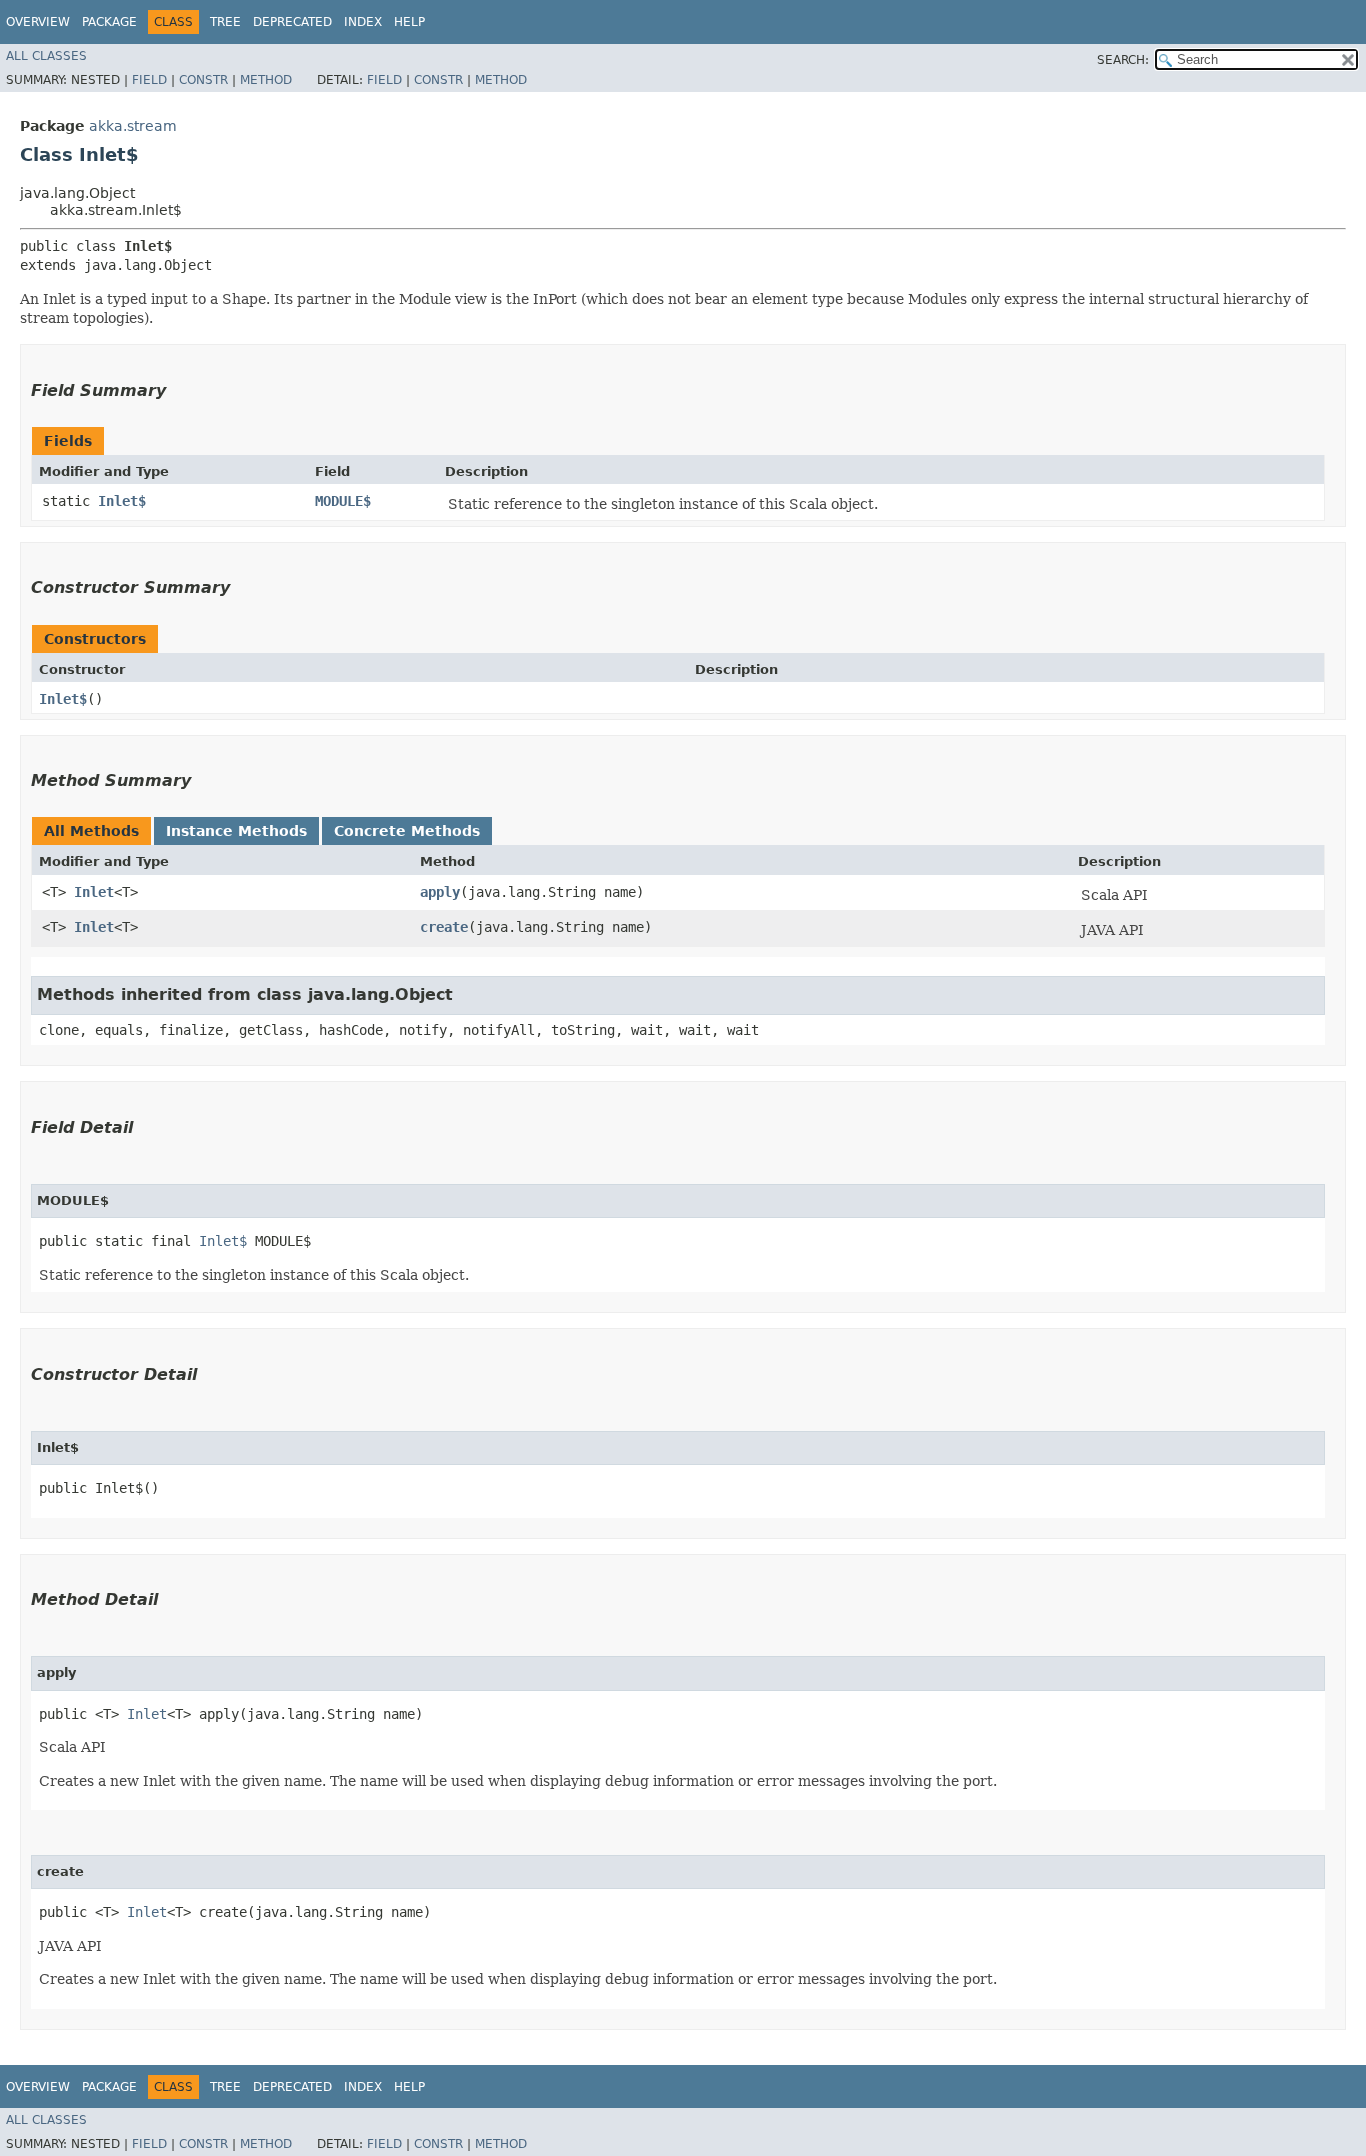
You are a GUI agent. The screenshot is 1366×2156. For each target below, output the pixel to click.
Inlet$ (122, 501)
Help (409, 22)
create (444, 927)
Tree (225, 22)
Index (363, 22)
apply (440, 892)
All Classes (46, 56)
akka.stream (133, 126)
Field (149, 80)
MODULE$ (343, 501)
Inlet (94, 892)
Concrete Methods (407, 831)
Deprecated (292, 22)
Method (266, 80)
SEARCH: (1123, 60)
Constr (203, 80)
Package (109, 22)
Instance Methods (236, 831)
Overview (38, 22)
